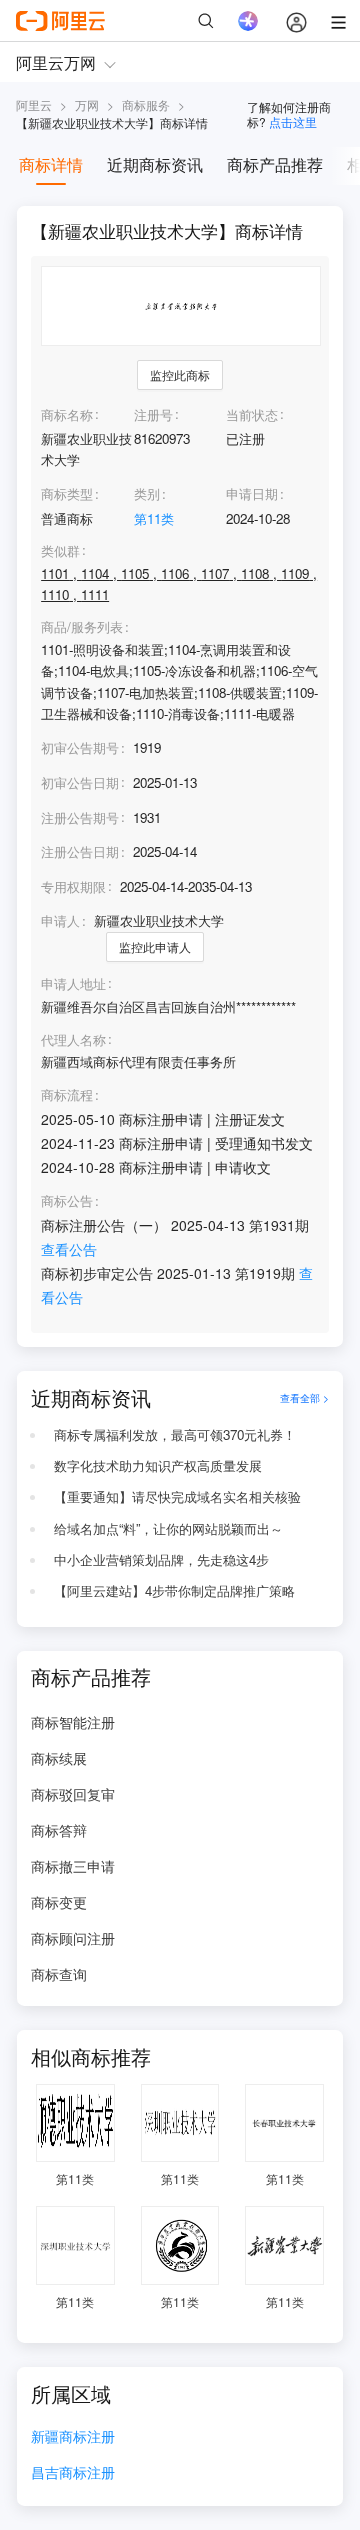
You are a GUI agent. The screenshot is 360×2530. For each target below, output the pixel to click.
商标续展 (59, 1758)
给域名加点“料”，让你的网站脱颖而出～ (168, 1528)
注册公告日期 (80, 851)
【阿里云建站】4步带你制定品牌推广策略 (174, 1590)
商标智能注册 (73, 1722)
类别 (147, 493)
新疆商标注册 (73, 2437)
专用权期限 (73, 886)
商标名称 (67, 414)
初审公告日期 (80, 782)
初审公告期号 (80, 747)
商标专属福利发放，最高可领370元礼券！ (175, 1434)
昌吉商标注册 (73, 2473)
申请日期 (252, 493)
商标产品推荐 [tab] (275, 164)
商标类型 (67, 493)
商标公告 (67, 1201)
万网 (87, 104)
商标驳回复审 (73, 1794)
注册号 (153, 414)
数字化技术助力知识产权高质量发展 (158, 1465)
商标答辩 (59, 1830)
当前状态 (252, 414)
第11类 (154, 518)
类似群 (60, 551)
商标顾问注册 (73, 1938)
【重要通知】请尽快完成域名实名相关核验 (177, 1496)
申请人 (60, 920)
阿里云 (34, 104)
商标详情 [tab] (51, 164)
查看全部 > (304, 1397)
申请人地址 (73, 984)
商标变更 (59, 1902)
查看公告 (69, 1249)
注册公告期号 (80, 817)
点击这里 (293, 121)
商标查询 (59, 1974)
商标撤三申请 (73, 1866)
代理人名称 (73, 1040)
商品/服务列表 (82, 627)
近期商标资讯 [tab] (155, 164)
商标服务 (146, 104)
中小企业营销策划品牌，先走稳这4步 (161, 1559)
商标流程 (67, 1095)
